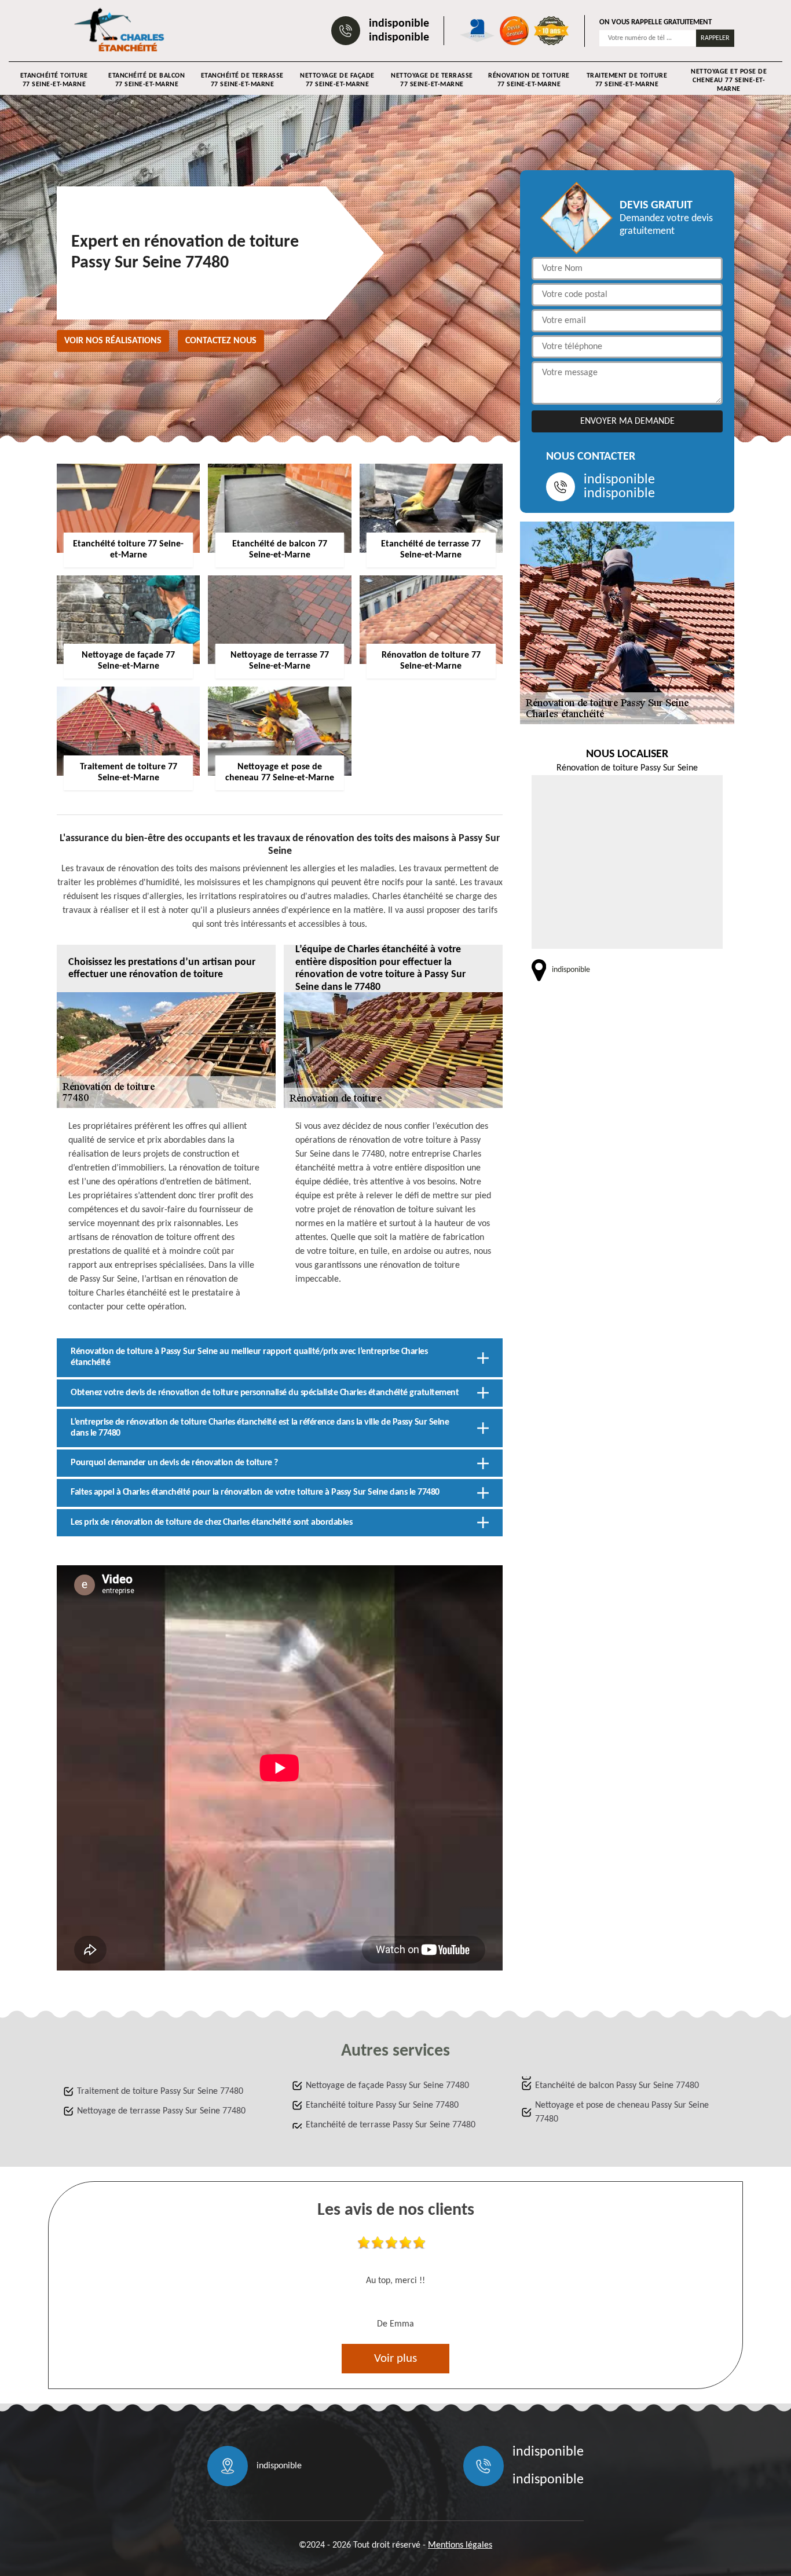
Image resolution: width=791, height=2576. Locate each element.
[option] (395, 2286)
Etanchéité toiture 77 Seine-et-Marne (54, 80)
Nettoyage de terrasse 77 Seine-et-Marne (432, 80)
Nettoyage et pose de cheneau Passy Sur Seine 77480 (622, 2112)
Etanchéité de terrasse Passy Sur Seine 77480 (391, 2125)
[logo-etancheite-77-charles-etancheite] (121, 31)
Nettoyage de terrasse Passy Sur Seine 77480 (161, 2111)
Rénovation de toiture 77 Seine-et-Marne (529, 80)
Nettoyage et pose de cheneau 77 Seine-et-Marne (729, 80)
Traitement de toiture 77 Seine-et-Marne (627, 80)
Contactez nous (221, 341)
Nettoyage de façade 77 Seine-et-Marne (337, 80)
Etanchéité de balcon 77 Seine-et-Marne (147, 80)
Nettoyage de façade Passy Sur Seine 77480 (387, 2086)
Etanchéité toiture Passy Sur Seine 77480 (382, 2105)
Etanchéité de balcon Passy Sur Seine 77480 (617, 2086)
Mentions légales (460, 2545)
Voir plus (395, 2359)
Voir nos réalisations (113, 341)
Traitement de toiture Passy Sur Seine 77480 (160, 2091)
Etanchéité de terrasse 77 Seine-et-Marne (242, 80)
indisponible (399, 24)
